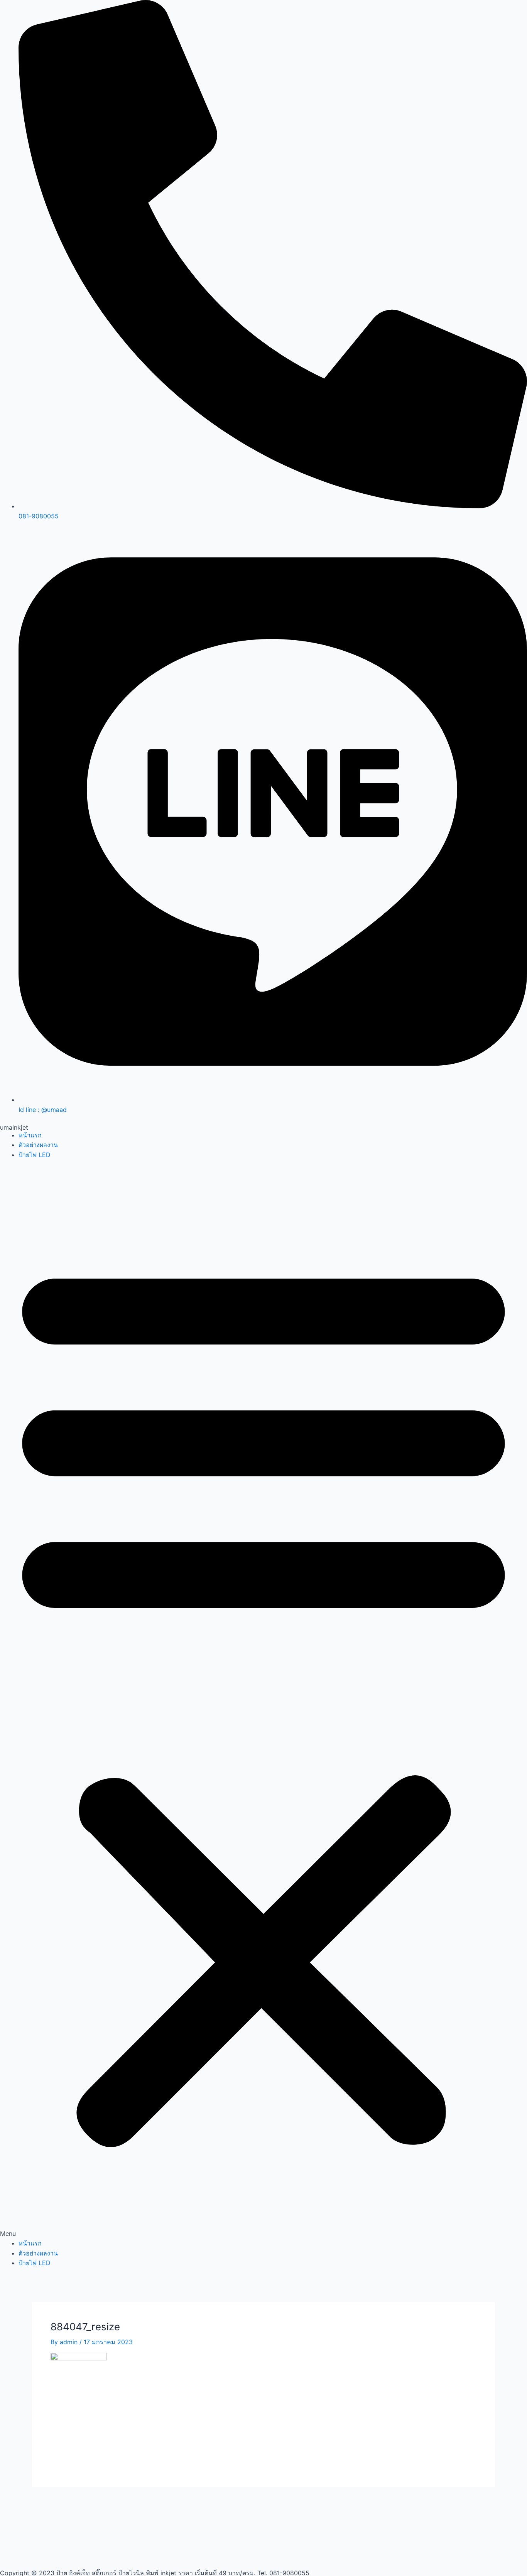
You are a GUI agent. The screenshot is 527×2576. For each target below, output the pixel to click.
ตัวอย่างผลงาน (38, 1145)
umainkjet (14, 1127)
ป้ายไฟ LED (35, 1155)
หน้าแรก (30, 1135)
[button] (263, 1704)
